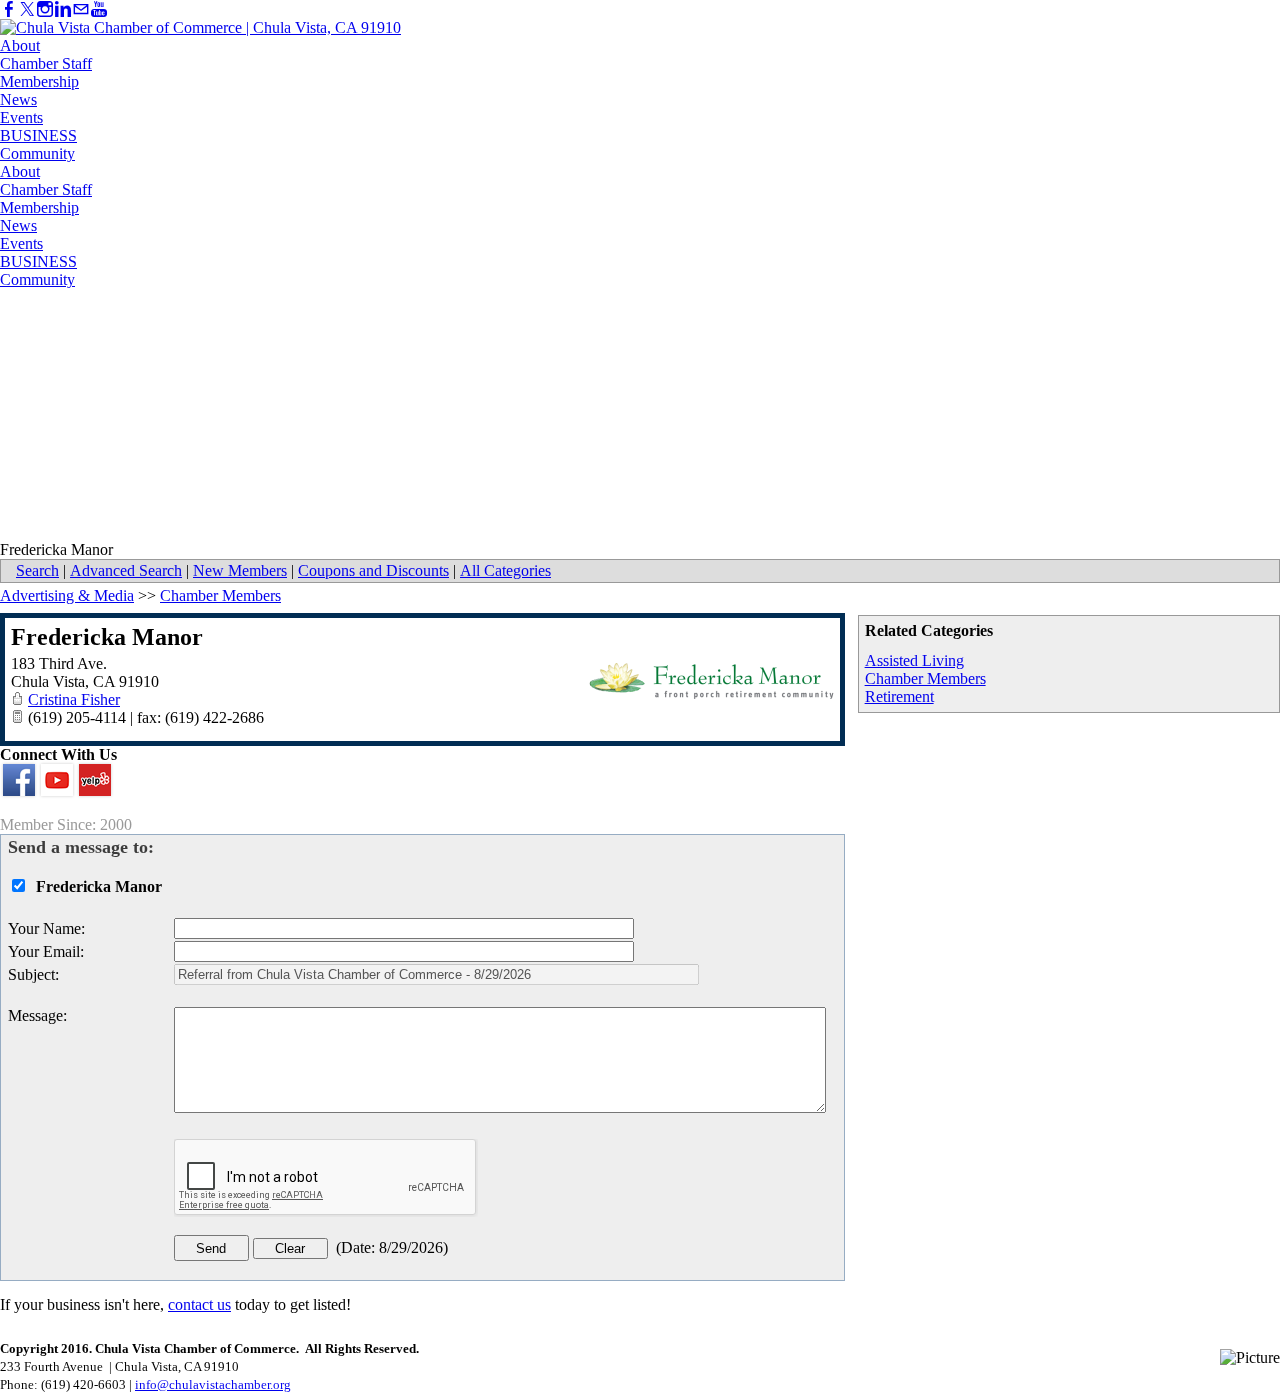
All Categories (505, 570)
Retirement (899, 696)
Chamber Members (925, 678)
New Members (240, 570)
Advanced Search (126, 570)
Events (21, 117)
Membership (39, 81)
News (18, 99)
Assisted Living (914, 660)
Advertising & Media (67, 595)
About (20, 45)
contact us (199, 1304)
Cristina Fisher (74, 699)
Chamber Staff (46, 63)
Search (37, 570)
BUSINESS (38, 135)
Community (37, 153)
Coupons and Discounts (373, 570)
